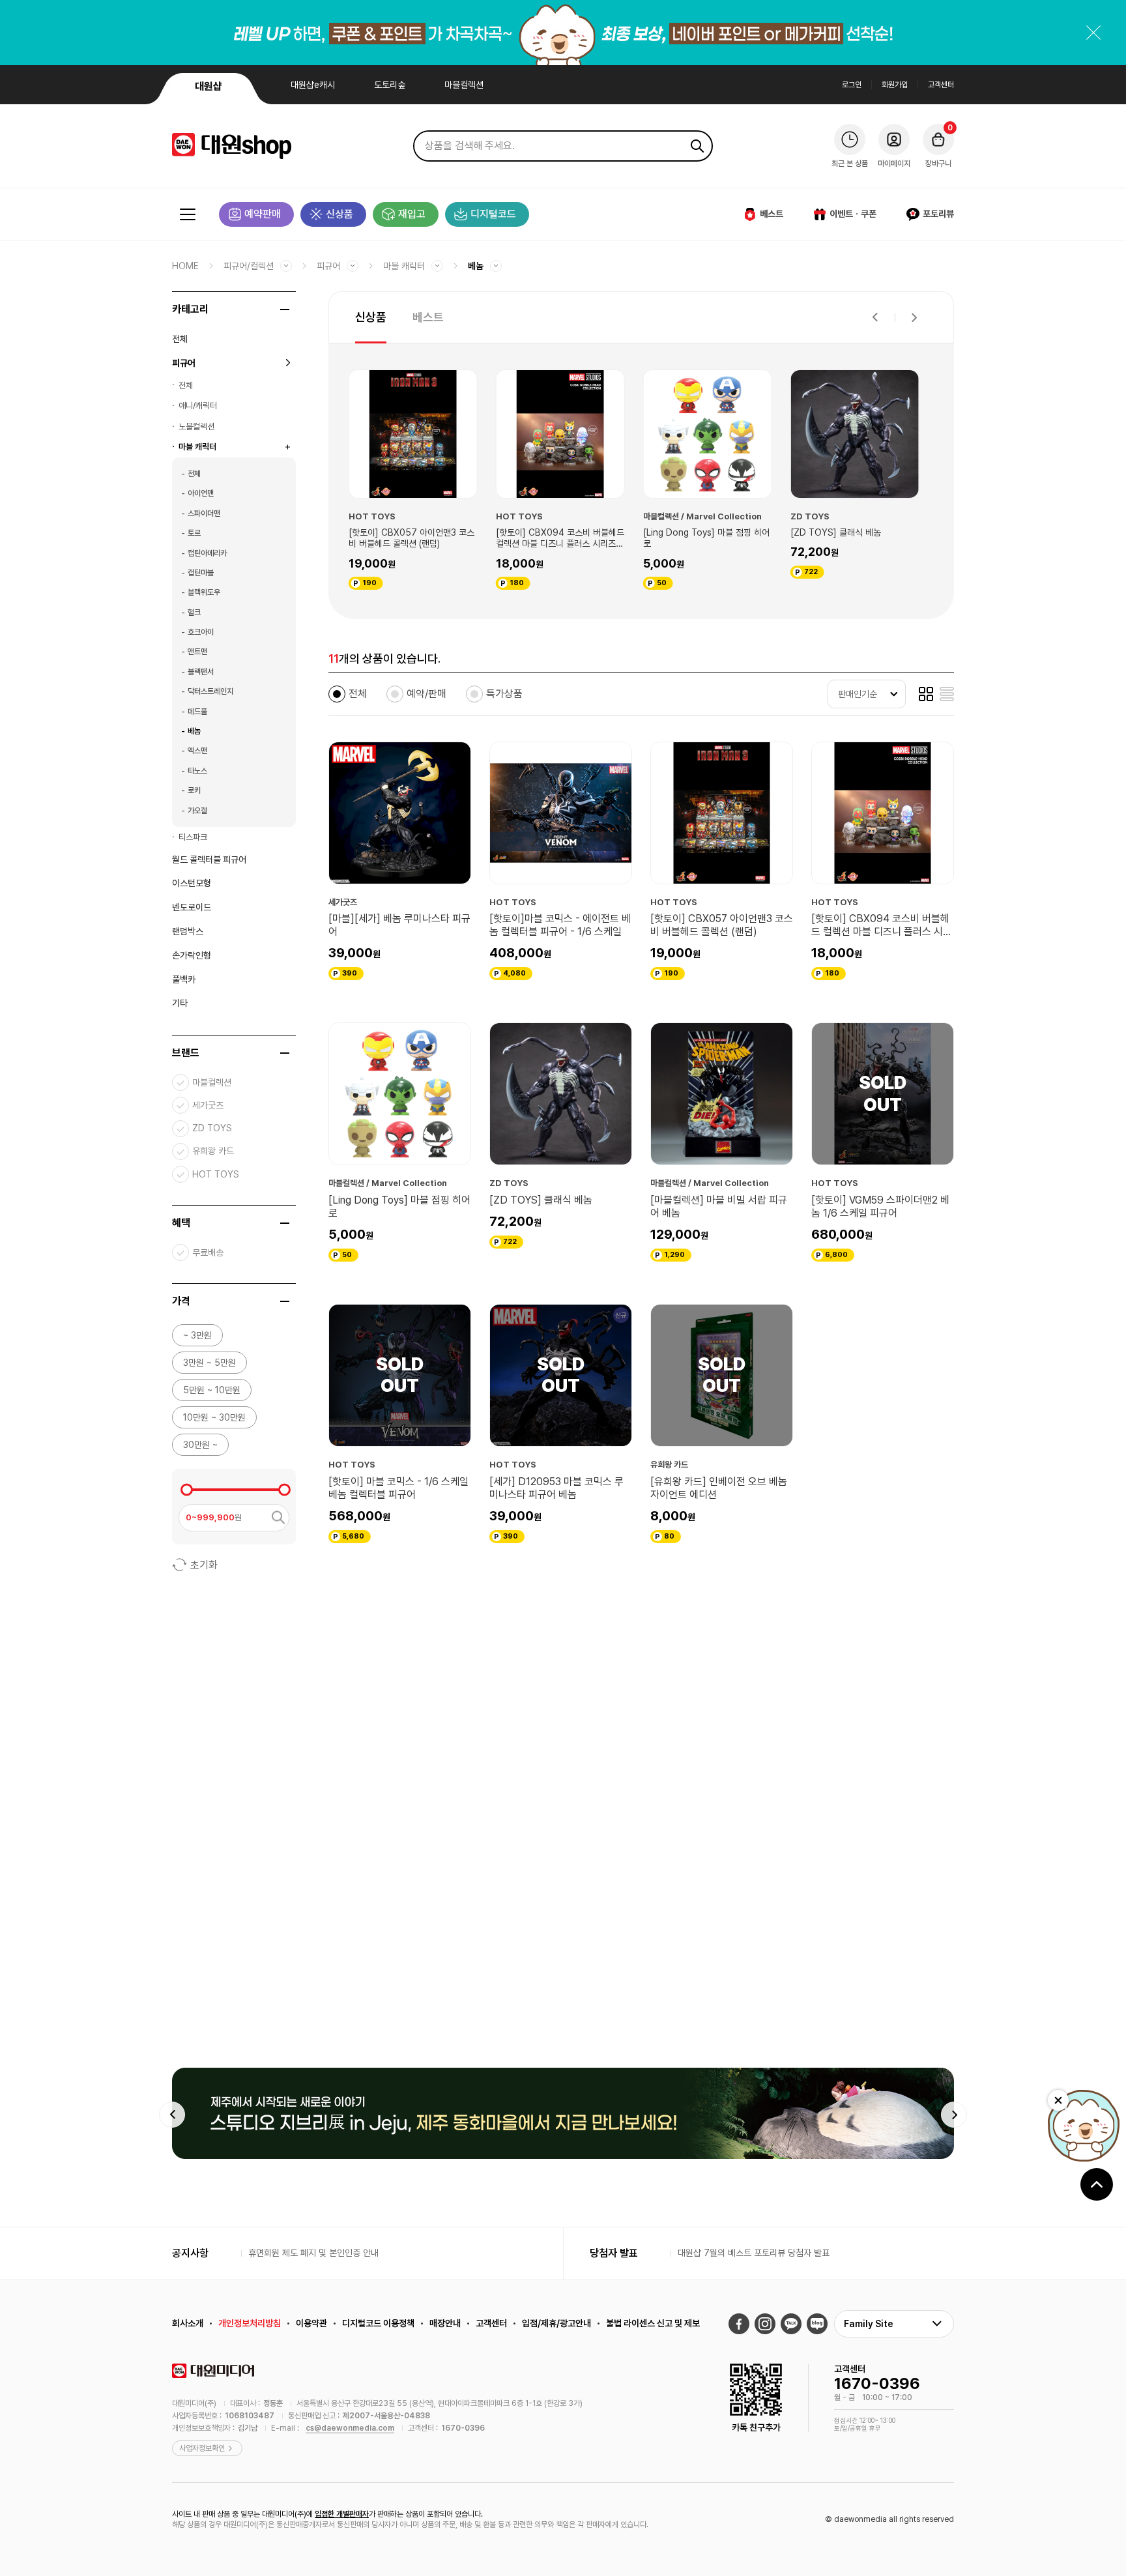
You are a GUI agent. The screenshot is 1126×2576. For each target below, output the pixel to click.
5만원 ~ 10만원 (212, 1390)
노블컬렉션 (196, 427)
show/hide (285, 310)
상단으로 (1097, 2184)
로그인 (852, 85)
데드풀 (197, 712)
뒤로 (875, 317)
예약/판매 (426, 694)
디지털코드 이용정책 (378, 2323)
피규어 (328, 266)
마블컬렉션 (464, 85)
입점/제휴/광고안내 (556, 2323)
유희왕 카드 (213, 1151)
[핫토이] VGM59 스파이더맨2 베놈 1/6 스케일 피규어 (880, 1207)
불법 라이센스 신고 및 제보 (653, 2323)
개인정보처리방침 (250, 2323)
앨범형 (926, 694)
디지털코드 (493, 214)
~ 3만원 (197, 1335)
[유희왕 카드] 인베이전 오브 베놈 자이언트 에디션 (719, 1488)
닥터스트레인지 (210, 691)
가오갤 (197, 811)
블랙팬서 (201, 672)
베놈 (476, 266)
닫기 (1093, 33)
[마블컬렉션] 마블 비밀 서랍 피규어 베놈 (861, 538)
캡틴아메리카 (207, 553)
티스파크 (193, 837)
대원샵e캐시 (313, 85)
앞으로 (914, 317)
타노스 (197, 771)
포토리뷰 (938, 214)
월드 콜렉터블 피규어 (209, 860)
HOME (185, 266)
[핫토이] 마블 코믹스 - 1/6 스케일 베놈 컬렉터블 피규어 (398, 1488)
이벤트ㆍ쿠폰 (853, 214)
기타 (180, 1003)
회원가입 (895, 85)
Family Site (869, 2324)
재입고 (412, 214)
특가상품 (504, 694)
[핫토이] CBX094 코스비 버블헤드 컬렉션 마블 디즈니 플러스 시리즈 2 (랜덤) (420, 539)
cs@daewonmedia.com (350, 2428)
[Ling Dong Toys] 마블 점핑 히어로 (566, 538)
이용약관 (311, 2323)
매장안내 (445, 2323)
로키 (194, 790)
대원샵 (209, 86)
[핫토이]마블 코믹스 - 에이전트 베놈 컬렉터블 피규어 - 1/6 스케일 (560, 925)
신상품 (339, 214)
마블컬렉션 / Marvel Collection (562, 516)
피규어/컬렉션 (249, 266)
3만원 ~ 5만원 (209, 1363)
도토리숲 (390, 85)
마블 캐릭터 (404, 266)
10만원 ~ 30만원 (214, 1417)
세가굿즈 (208, 1105)
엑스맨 (197, 751)
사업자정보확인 (202, 2448)
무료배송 (208, 1252)
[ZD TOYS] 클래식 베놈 (696, 532)
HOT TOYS (216, 1174)
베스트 (772, 214)
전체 (180, 339)
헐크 (194, 613)
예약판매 (263, 214)
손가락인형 (192, 955)
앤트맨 (197, 652)
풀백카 (184, 979)
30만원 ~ (200, 1445)
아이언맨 (201, 493)
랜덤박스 (188, 931)
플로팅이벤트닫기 (1058, 2100)
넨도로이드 (192, 907)
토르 (194, 533)
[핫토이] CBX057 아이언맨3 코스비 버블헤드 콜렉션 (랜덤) (722, 925)
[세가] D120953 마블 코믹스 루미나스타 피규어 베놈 (556, 1488)
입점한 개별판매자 (342, 2514)
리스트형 (947, 694)
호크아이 (201, 632)
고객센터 (941, 85)
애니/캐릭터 (198, 406)
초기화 (204, 1565)
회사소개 (188, 2323)
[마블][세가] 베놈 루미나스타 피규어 (399, 925)
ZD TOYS (212, 1128)
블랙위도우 (204, 592)
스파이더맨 (204, 514)
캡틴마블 (201, 573)
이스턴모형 (192, 883)
